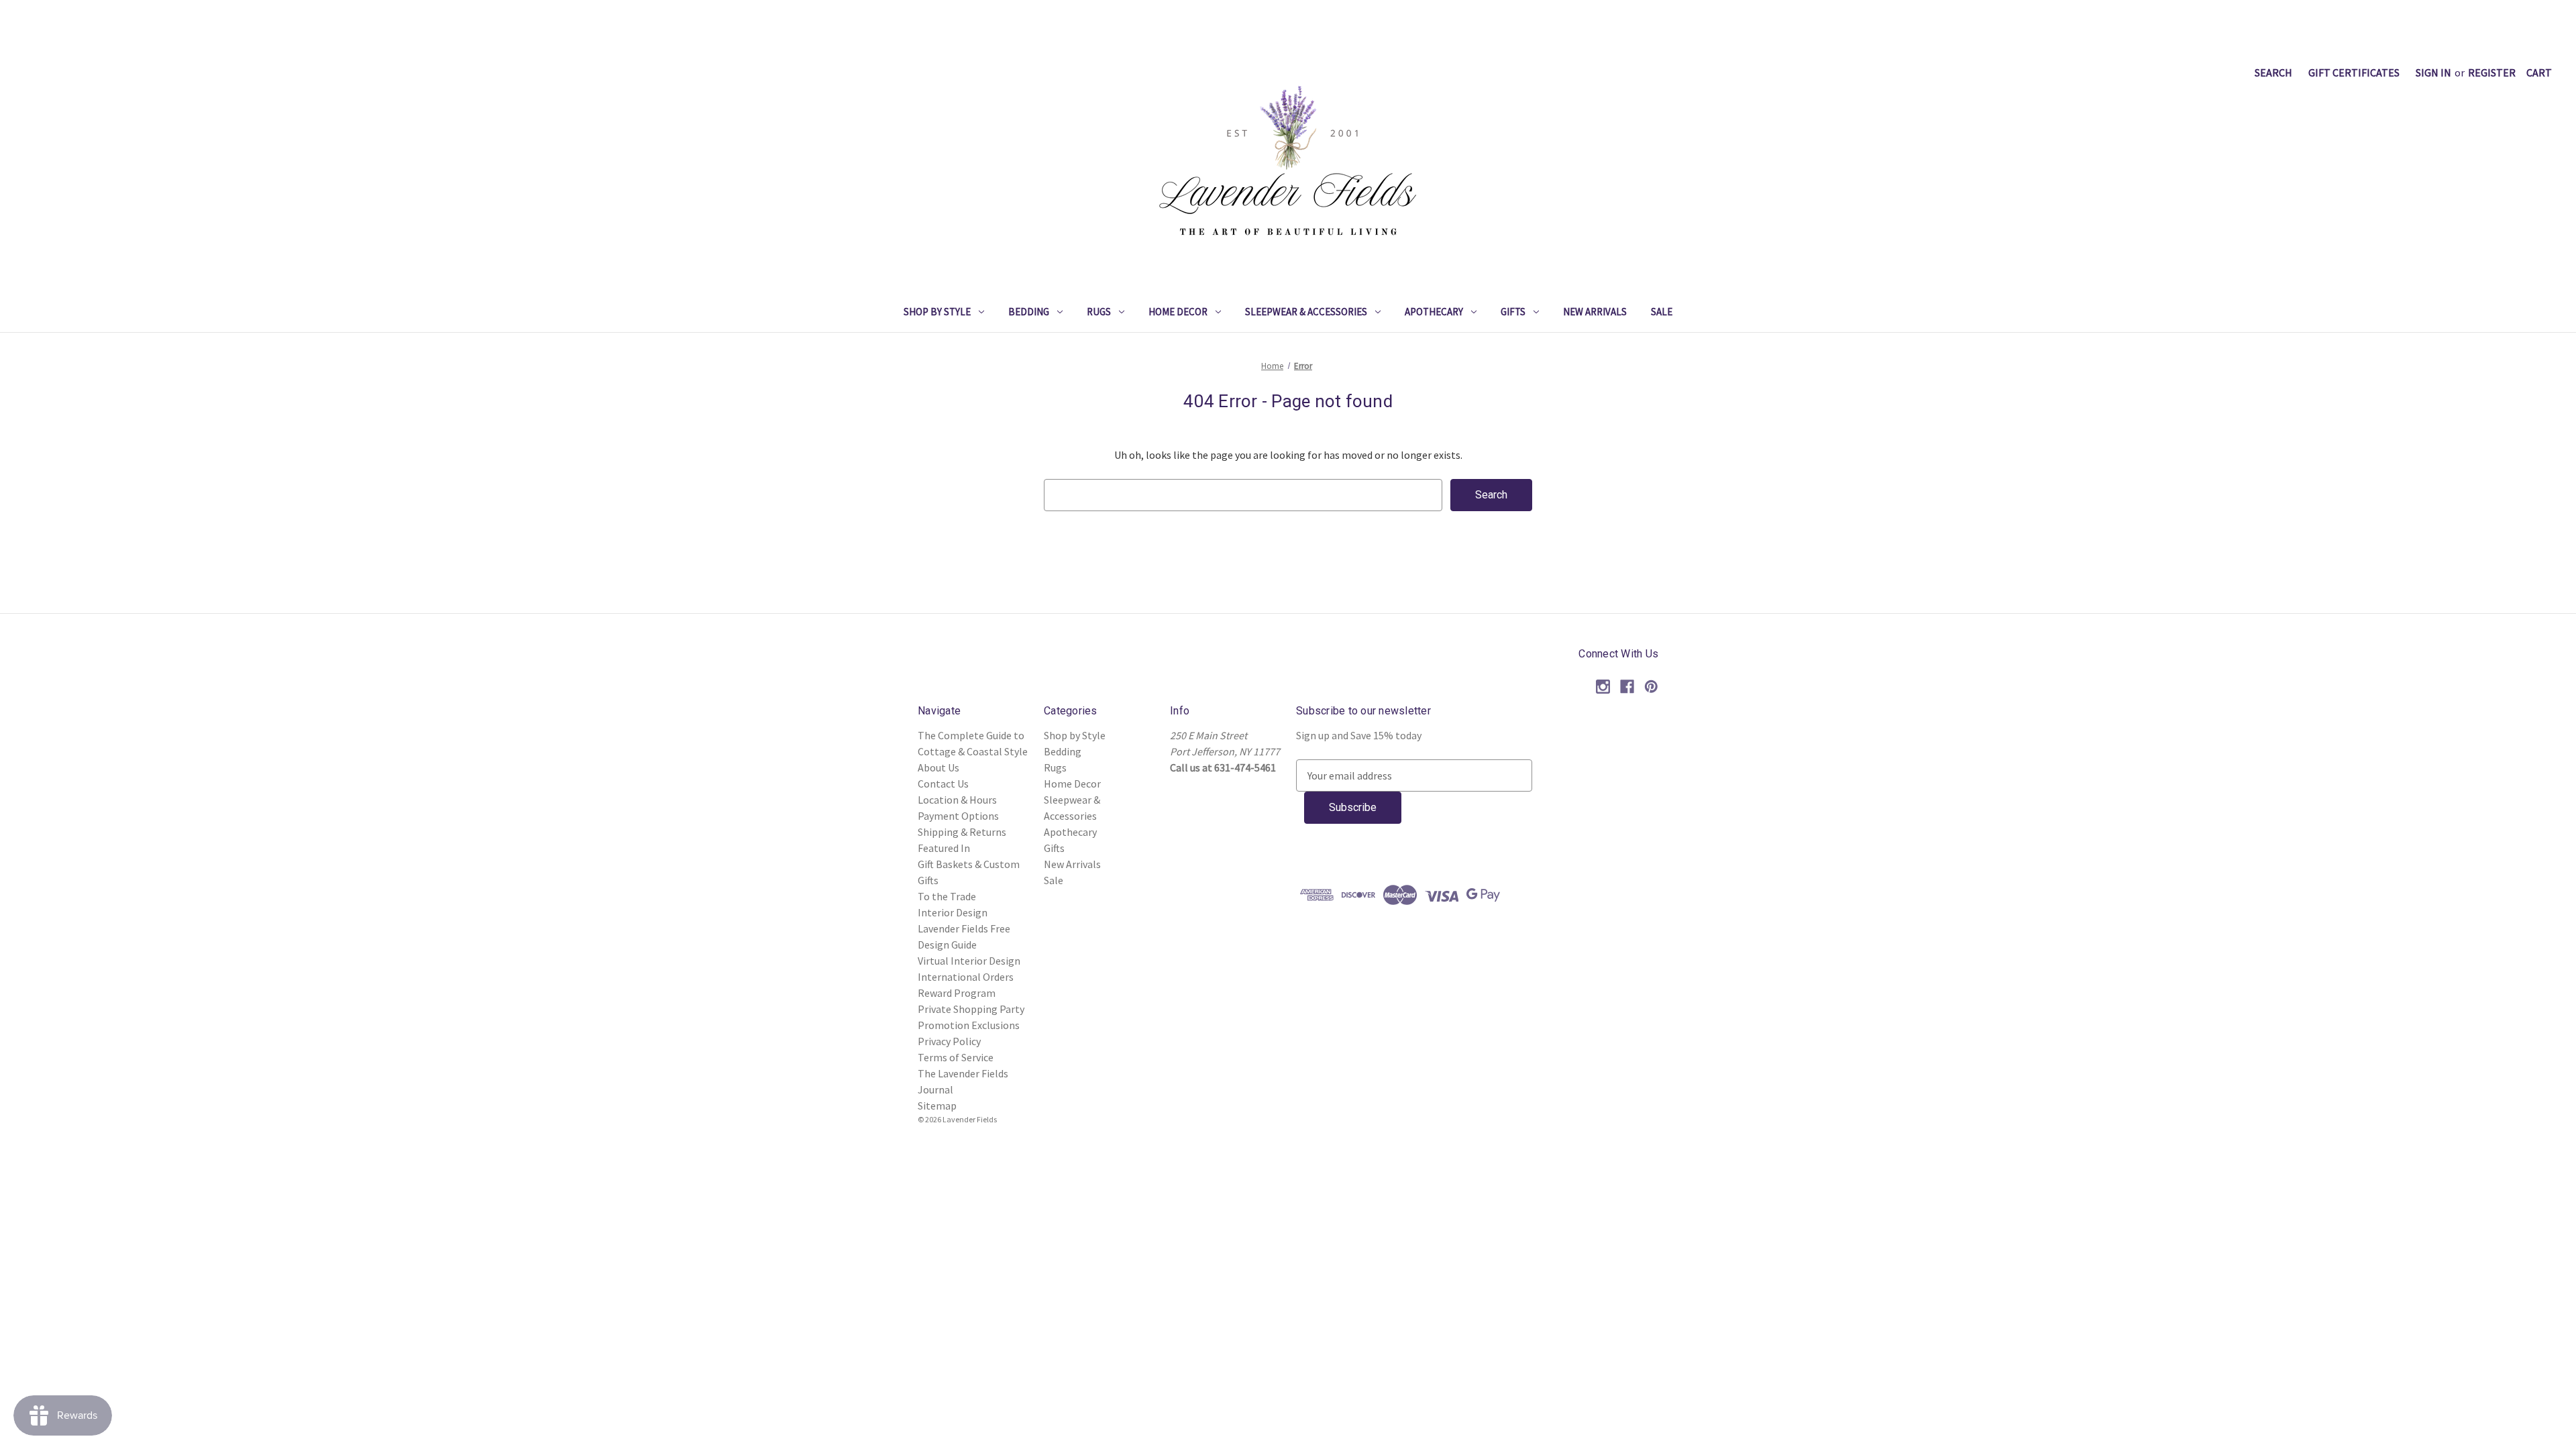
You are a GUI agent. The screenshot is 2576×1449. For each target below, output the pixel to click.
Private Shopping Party (971, 1009)
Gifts (1513, 312)
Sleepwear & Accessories (1306, 312)
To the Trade (947, 896)
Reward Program (957, 993)
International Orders (966, 977)
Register (2492, 72)
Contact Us (943, 784)
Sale (1662, 312)
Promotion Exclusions (969, 1025)
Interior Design (953, 912)
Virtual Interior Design (969, 961)
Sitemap (937, 1106)
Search (2273, 72)
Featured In (944, 848)
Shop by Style (937, 312)
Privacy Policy (949, 1041)
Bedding (1029, 312)
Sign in (2433, 72)
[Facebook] (1627, 687)
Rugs (1099, 312)
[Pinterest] (1651, 687)
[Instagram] (1603, 687)
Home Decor (1178, 312)
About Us (938, 767)
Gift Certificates (2354, 72)
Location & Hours (957, 800)
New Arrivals (1595, 312)
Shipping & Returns (962, 832)
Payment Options (958, 816)
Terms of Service (956, 1057)
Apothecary (1434, 312)
